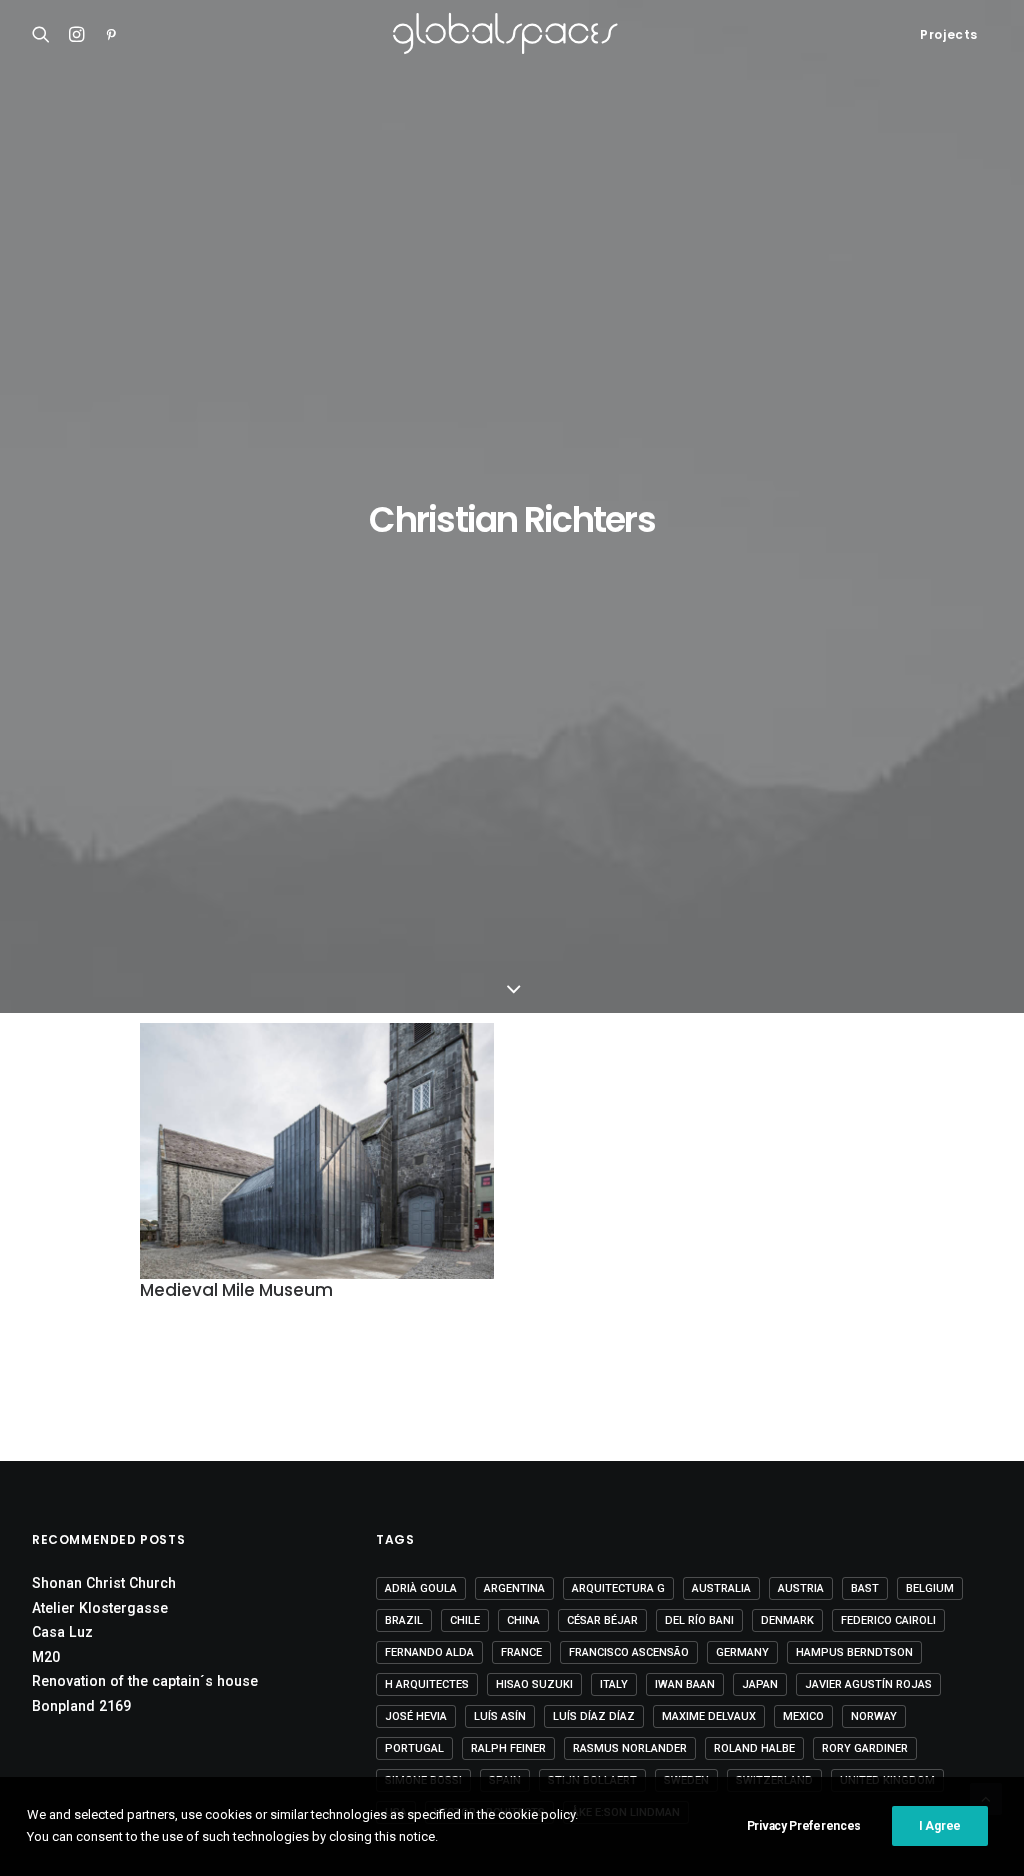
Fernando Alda (429, 1652)
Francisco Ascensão (629, 1652)
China (523, 1620)
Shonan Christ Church (104, 1583)
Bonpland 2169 (81, 1706)
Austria (801, 1588)
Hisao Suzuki (534, 1684)
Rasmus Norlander (630, 1748)
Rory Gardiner (865, 1748)
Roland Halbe (754, 1748)
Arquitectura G (618, 1588)
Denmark (787, 1620)
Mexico (803, 1716)
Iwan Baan (685, 1684)
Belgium (930, 1588)
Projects (949, 34)
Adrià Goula (421, 1588)
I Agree (940, 1826)
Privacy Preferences (804, 1826)
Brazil (404, 1620)
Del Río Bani (699, 1620)
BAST (865, 1588)
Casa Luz (62, 1632)
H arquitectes (427, 1684)
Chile (465, 1620)
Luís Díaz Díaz (594, 1716)
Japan (760, 1684)
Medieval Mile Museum (236, 1290)
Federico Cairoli (888, 1620)
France (521, 1652)
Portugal (414, 1748)
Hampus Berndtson (854, 1652)
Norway (874, 1716)
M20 (46, 1657)
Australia (721, 1588)
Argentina (514, 1588)
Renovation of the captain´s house (145, 1681)
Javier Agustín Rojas (868, 1684)
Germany (742, 1652)
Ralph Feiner (508, 1748)
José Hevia (416, 1716)
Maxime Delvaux (709, 1716)
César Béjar (602, 1620)
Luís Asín (500, 1716)
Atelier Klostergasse (100, 1608)
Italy (614, 1684)
